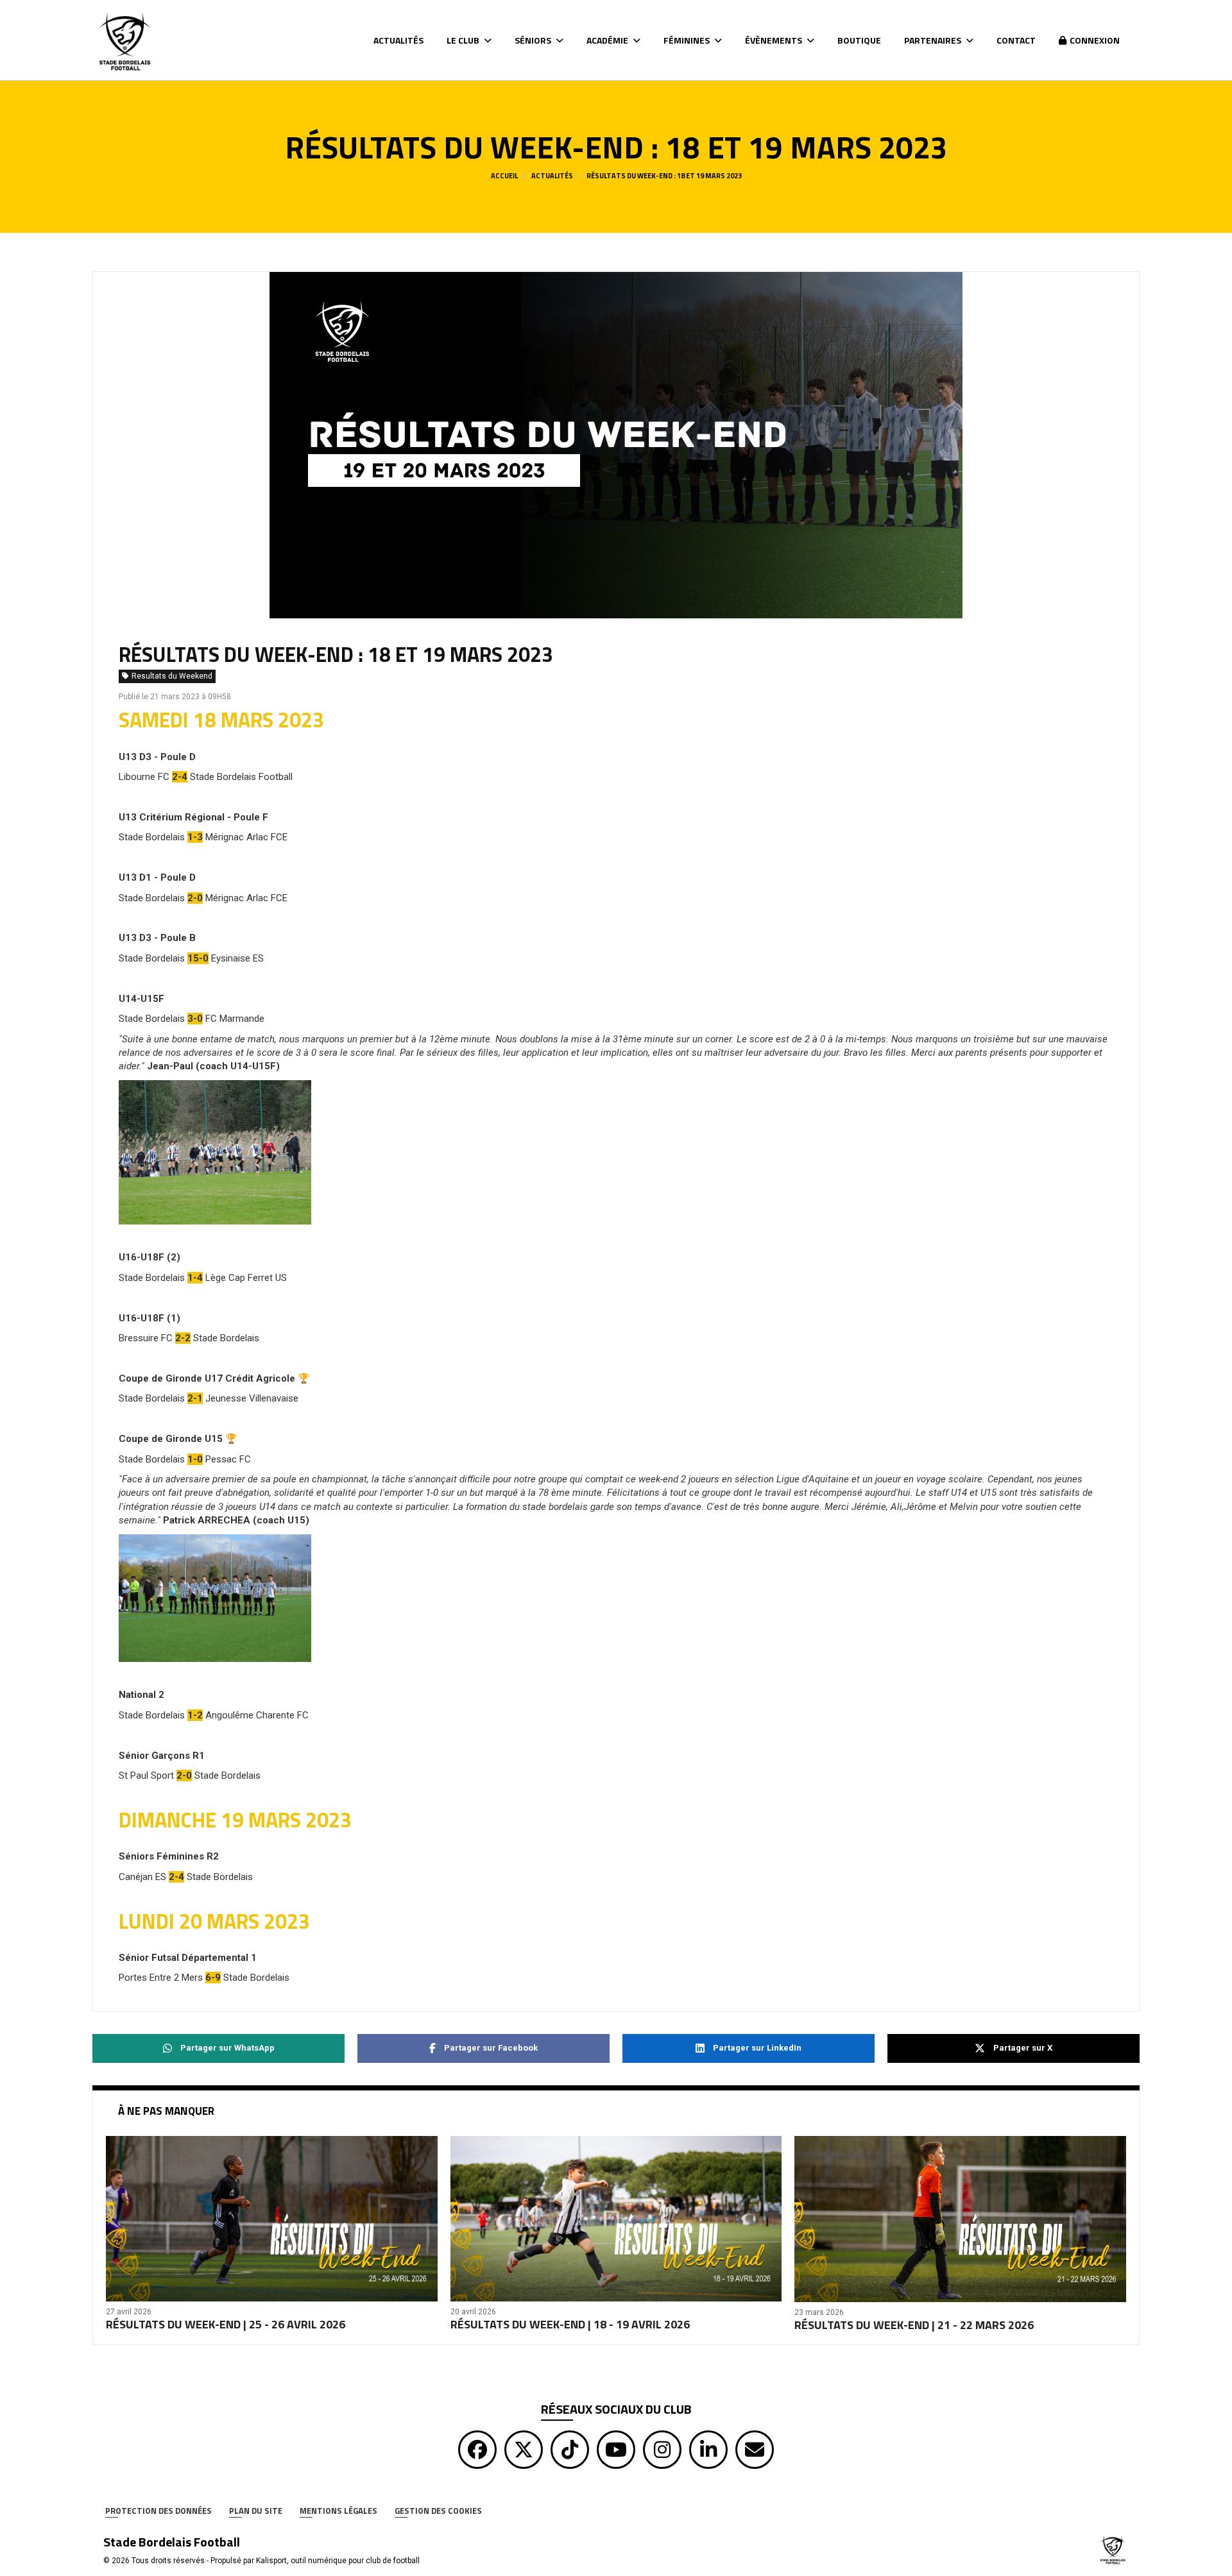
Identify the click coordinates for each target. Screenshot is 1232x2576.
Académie (608, 40)
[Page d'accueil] (1113, 2548)
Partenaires (934, 40)
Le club (464, 40)
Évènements (774, 40)
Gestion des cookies (438, 2511)
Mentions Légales (338, 2511)
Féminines (688, 40)
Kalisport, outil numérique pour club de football (338, 2561)
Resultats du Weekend (172, 676)
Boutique (859, 40)
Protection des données (158, 2511)
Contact (1016, 40)
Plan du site (256, 2511)
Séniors (534, 40)
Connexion (1095, 40)
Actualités (398, 40)
